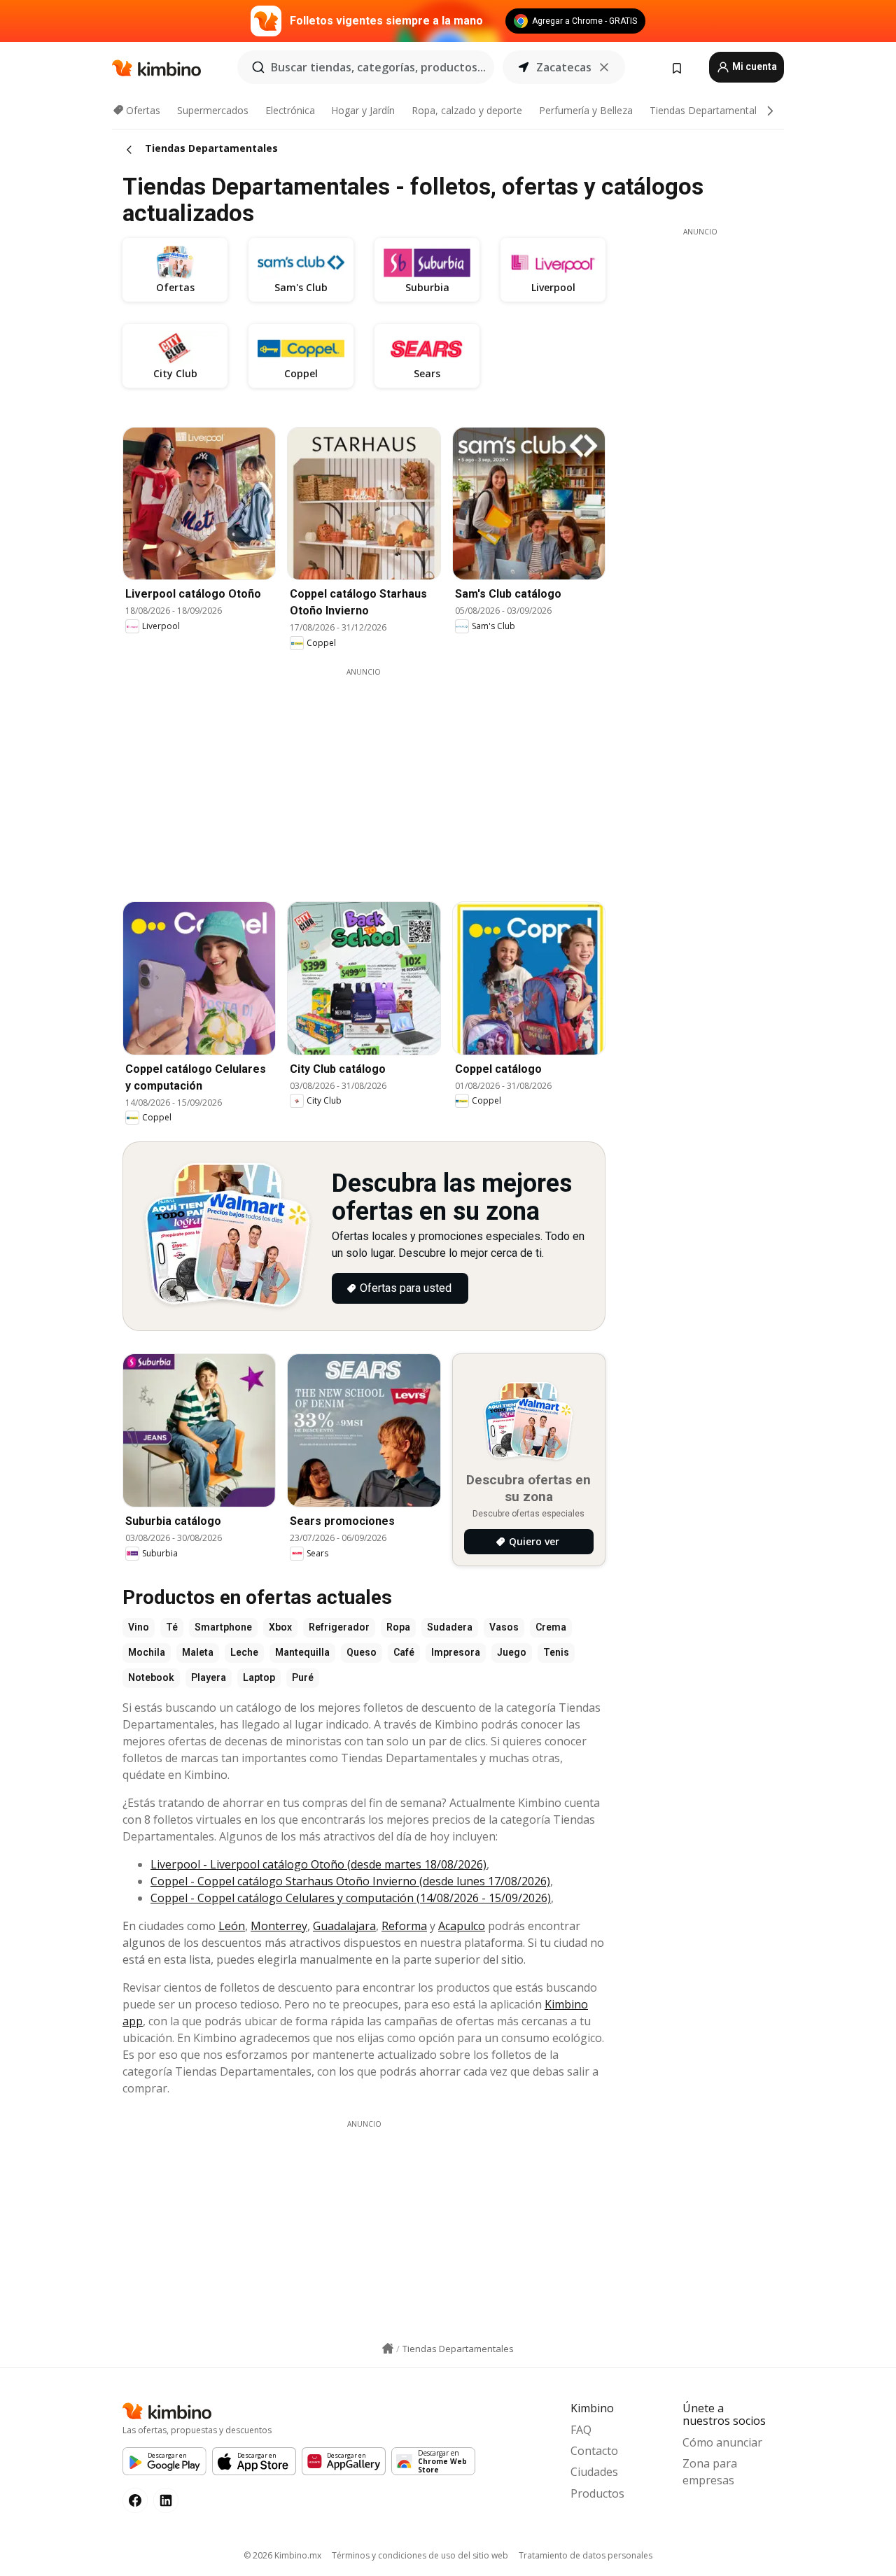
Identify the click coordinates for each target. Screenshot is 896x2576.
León (232, 1926)
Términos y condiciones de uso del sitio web (420, 2555)
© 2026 (282, 2555)
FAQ (581, 2430)
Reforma (404, 1926)
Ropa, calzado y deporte (467, 110)
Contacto (594, 2451)
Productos (597, 2493)
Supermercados (213, 110)
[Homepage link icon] (388, 2349)
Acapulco (462, 1926)
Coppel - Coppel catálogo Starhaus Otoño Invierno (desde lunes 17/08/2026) (350, 1881)
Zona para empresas (710, 2472)
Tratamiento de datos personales (586, 2555)
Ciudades (594, 2472)
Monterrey (279, 1926)
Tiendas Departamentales (708, 110)
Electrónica (290, 110)
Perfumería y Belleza (586, 110)
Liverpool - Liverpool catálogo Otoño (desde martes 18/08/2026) (318, 1864)
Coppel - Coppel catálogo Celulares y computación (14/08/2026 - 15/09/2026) (351, 1898)
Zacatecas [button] (564, 67)
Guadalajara (344, 1926)
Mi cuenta (754, 66)
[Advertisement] (374, 775)
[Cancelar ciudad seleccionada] (604, 67)
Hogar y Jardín (363, 110)
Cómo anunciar (722, 2442)
